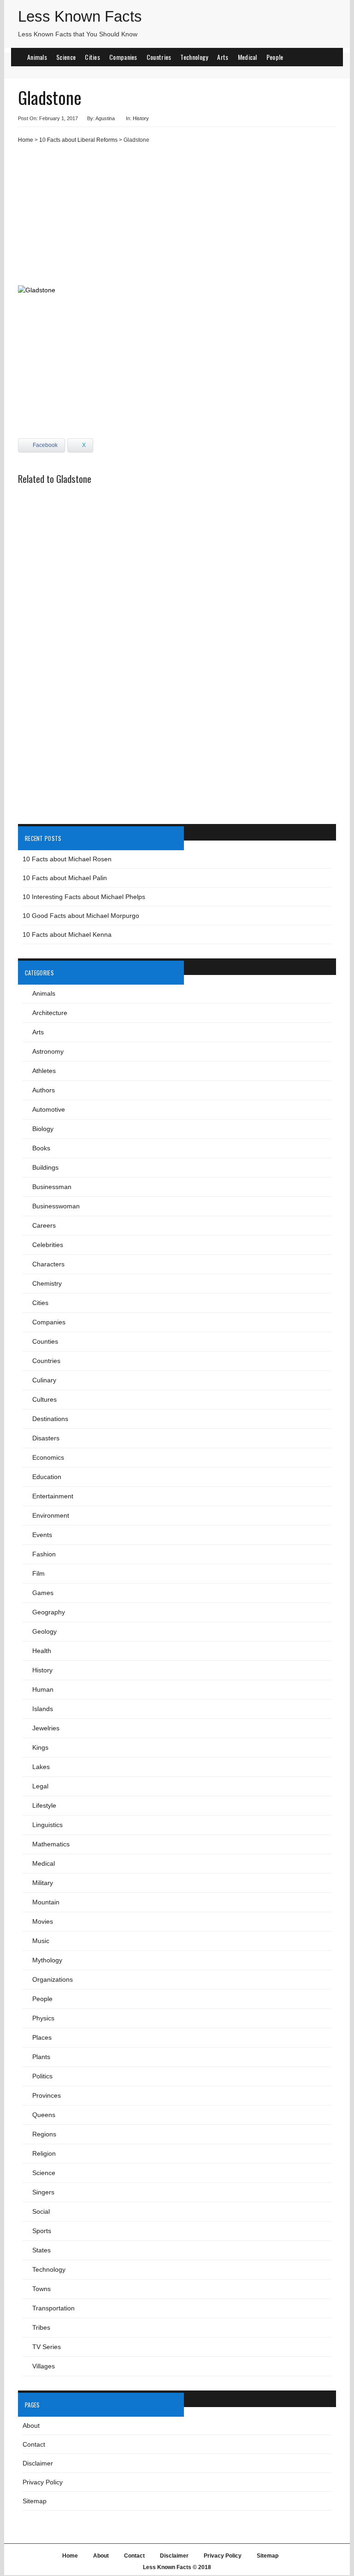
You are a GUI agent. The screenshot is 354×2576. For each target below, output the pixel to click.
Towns (41, 2289)
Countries (159, 57)
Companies (123, 57)
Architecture (50, 1013)
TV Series (47, 2347)
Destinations (50, 1419)
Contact (34, 2444)
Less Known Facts (80, 16)
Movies (43, 1921)
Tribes (41, 2327)
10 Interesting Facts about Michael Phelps (84, 897)
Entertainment (53, 1496)
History (141, 118)
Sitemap (35, 2501)
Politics (42, 2076)
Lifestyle (44, 1805)
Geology (44, 1631)
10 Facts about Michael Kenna (67, 934)
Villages (44, 2366)
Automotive (49, 1109)
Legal (40, 1786)
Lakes (41, 1767)
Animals (37, 57)
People (275, 57)
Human (43, 1689)
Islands (43, 1709)
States (41, 2250)
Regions (44, 2134)
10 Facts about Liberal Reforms (78, 140)
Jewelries (46, 1728)
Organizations (53, 1979)
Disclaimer (38, 2463)
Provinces (47, 2095)
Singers (43, 2192)
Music (41, 1941)
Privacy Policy (43, 2482)
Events (42, 1535)
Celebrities (48, 1245)
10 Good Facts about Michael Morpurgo (81, 916)
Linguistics (47, 1825)
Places (42, 2037)
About (31, 2425)
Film (38, 1573)
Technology (194, 57)
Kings (40, 1747)
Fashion (44, 1554)
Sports (42, 2231)
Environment (51, 1515)
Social (41, 2211)
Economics (48, 1457)
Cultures (44, 1399)
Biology (43, 1129)
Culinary (44, 1380)
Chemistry (47, 1283)
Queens (44, 2115)
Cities (92, 57)
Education (47, 1477)
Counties (45, 1341)
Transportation (53, 2308)
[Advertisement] (177, 218)
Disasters (46, 1438)
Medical (248, 57)
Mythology (47, 1960)
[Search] (328, 56)
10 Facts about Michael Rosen (67, 859)
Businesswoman (56, 1206)
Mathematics (51, 1844)
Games (43, 1593)
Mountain (46, 1902)
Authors (44, 1090)
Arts (223, 57)
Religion (44, 2153)
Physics (43, 2018)
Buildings (45, 1167)
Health (42, 1651)
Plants (41, 2057)
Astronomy (48, 1051)
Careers (44, 1225)
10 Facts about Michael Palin (65, 878)
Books (41, 1148)
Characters (48, 1264)
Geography (49, 1612)
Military (43, 1883)
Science (66, 57)
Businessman (52, 1187)
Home (26, 140)
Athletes (44, 1071)
